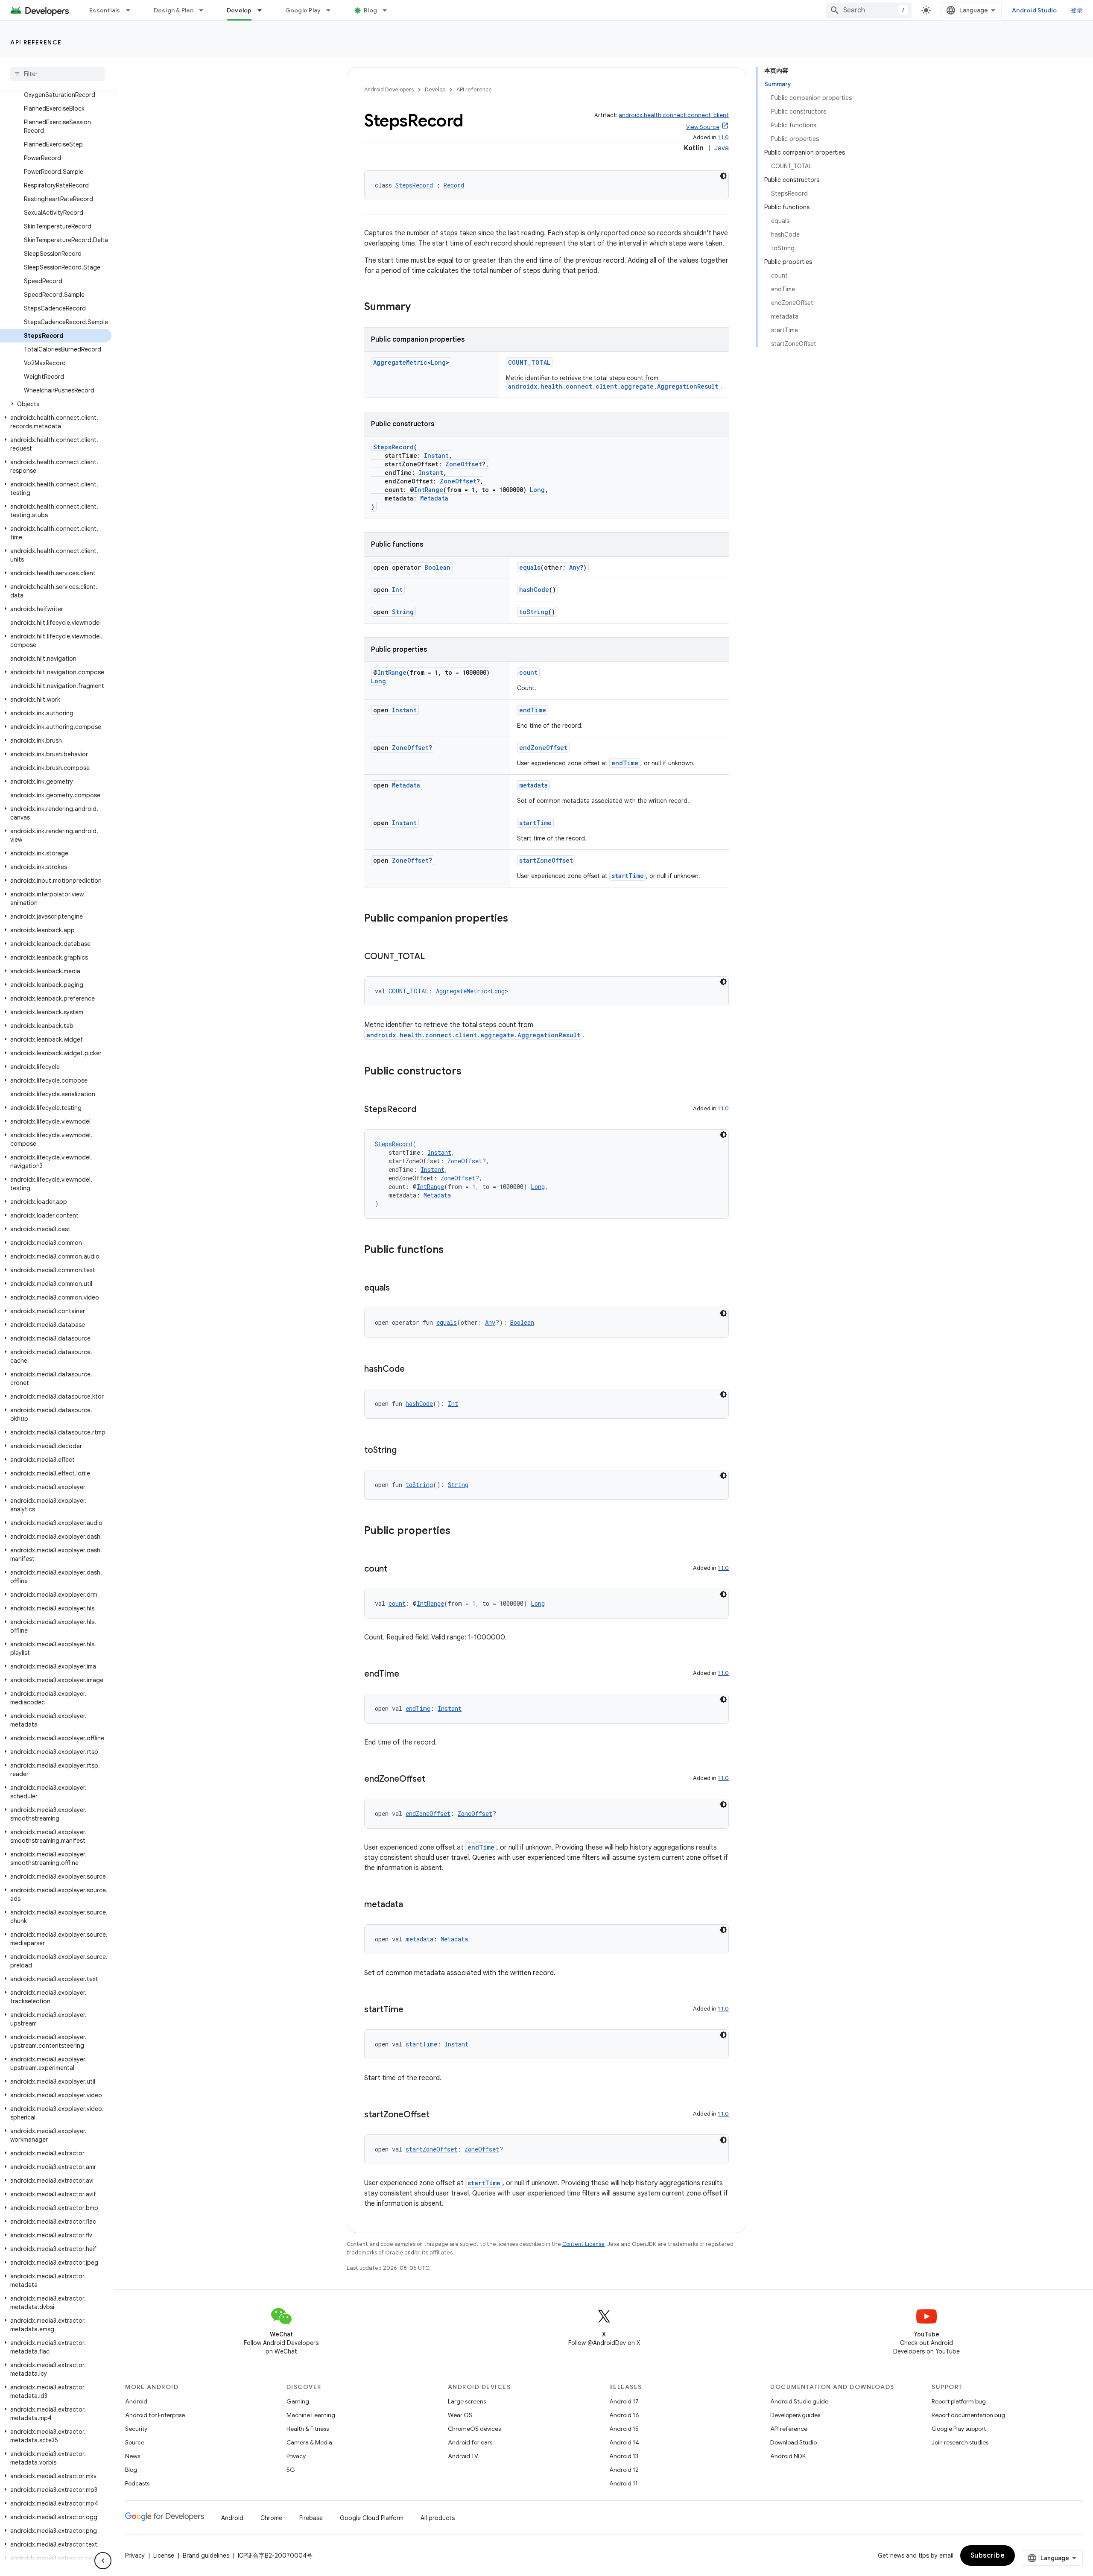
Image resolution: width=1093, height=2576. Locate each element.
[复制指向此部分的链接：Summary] (419, 307)
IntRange (429, 490)
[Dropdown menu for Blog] (389, 10)
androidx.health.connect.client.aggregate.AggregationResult (613, 386)
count (528, 672)
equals (530, 567)
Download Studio (793, 2442)
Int (397, 590)
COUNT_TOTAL (529, 362)
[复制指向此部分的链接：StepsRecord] (425, 1110)
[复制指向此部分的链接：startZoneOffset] (438, 2115)
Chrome (271, 2518)
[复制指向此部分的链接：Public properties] (459, 1531)
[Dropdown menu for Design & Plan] (205, 10)
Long (438, 362)
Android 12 (624, 2470)
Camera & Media (309, 2442)
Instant (436, 455)
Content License (583, 2244)
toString (534, 612)
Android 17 (624, 2401)
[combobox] (869, 10)
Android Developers (389, 89)
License (164, 2556)
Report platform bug (959, 2401)
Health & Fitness (308, 2429)
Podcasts (137, 2483)
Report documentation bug (968, 2415)
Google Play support (959, 2429)
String (403, 612)
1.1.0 (723, 137)
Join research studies (960, 2442)
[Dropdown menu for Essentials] (132, 10)
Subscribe (988, 2556)
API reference (36, 42)
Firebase (311, 2518)
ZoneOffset (464, 464)
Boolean (437, 567)
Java (722, 148)
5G (291, 2470)
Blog (370, 10)
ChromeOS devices (474, 2429)
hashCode (534, 590)
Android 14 (624, 2442)
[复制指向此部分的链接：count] (396, 1569)
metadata (533, 785)
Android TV (463, 2456)
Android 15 (624, 2429)
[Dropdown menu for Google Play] (332, 10)
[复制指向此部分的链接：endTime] (408, 1674)
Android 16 (624, 2415)
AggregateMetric (400, 362)
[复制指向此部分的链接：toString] (405, 1451)
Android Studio (1035, 10)
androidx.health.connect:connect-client (674, 115)
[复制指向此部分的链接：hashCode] (413, 1370)
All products (438, 2518)
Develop (239, 10)
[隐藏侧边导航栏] (103, 2561)
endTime (533, 710)
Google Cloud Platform (372, 2518)
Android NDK (788, 2456)
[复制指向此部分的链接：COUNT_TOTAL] (433, 957)
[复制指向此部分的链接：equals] (398, 1288)
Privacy (296, 2456)
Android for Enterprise (155, 2415)
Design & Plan (174, 10)
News (133, 2456)
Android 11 (624, 2483)
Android (136, 2401)
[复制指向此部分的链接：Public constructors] (470, 1072)
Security (136, 2429)
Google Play (303, 10)
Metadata (434, 498)
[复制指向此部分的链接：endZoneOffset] (434, 1780)
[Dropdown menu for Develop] (263, 10)
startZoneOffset (546, 860)
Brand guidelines (206, 2556)
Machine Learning (311, 2415)
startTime (535, 823)
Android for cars (470, 2442)
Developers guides (795, 2415)
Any (574, 567)
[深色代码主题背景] (723, 176)
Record (454, 185)
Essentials (105, 10)
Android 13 (624, 2456)
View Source (703, 127)
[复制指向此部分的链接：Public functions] (452, 1250)
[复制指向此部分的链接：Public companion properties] (517, 919)
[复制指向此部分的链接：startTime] (412, 2010)
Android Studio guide (799, 2401)
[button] (56, 404)
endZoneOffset (543, 748)
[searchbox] (57, 74)
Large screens (467, 2401)
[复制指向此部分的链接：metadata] (412, 1905)
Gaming (298, 2401)
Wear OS (460, 2415)
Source (135, 2442)
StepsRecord (414, 185)
